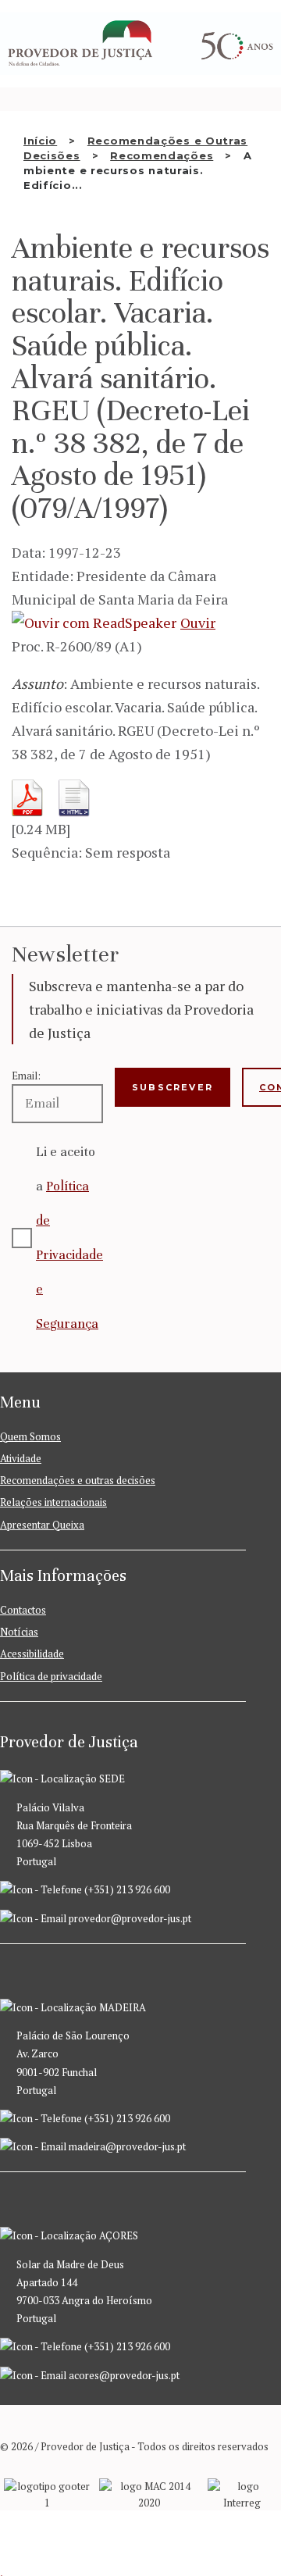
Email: (26, 1076)
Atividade (21, 1458)
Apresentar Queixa (42, 1525)
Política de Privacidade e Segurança (69, 1255)
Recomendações (162, 155)
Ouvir (198, 623)
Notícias (19, 1632)
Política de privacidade (51, 1676)
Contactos (23, 1610)
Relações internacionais (53, 1502)
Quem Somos (30, 1436)
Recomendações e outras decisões (78, 1480)
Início (40, 141)
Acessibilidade (32, 1654)
